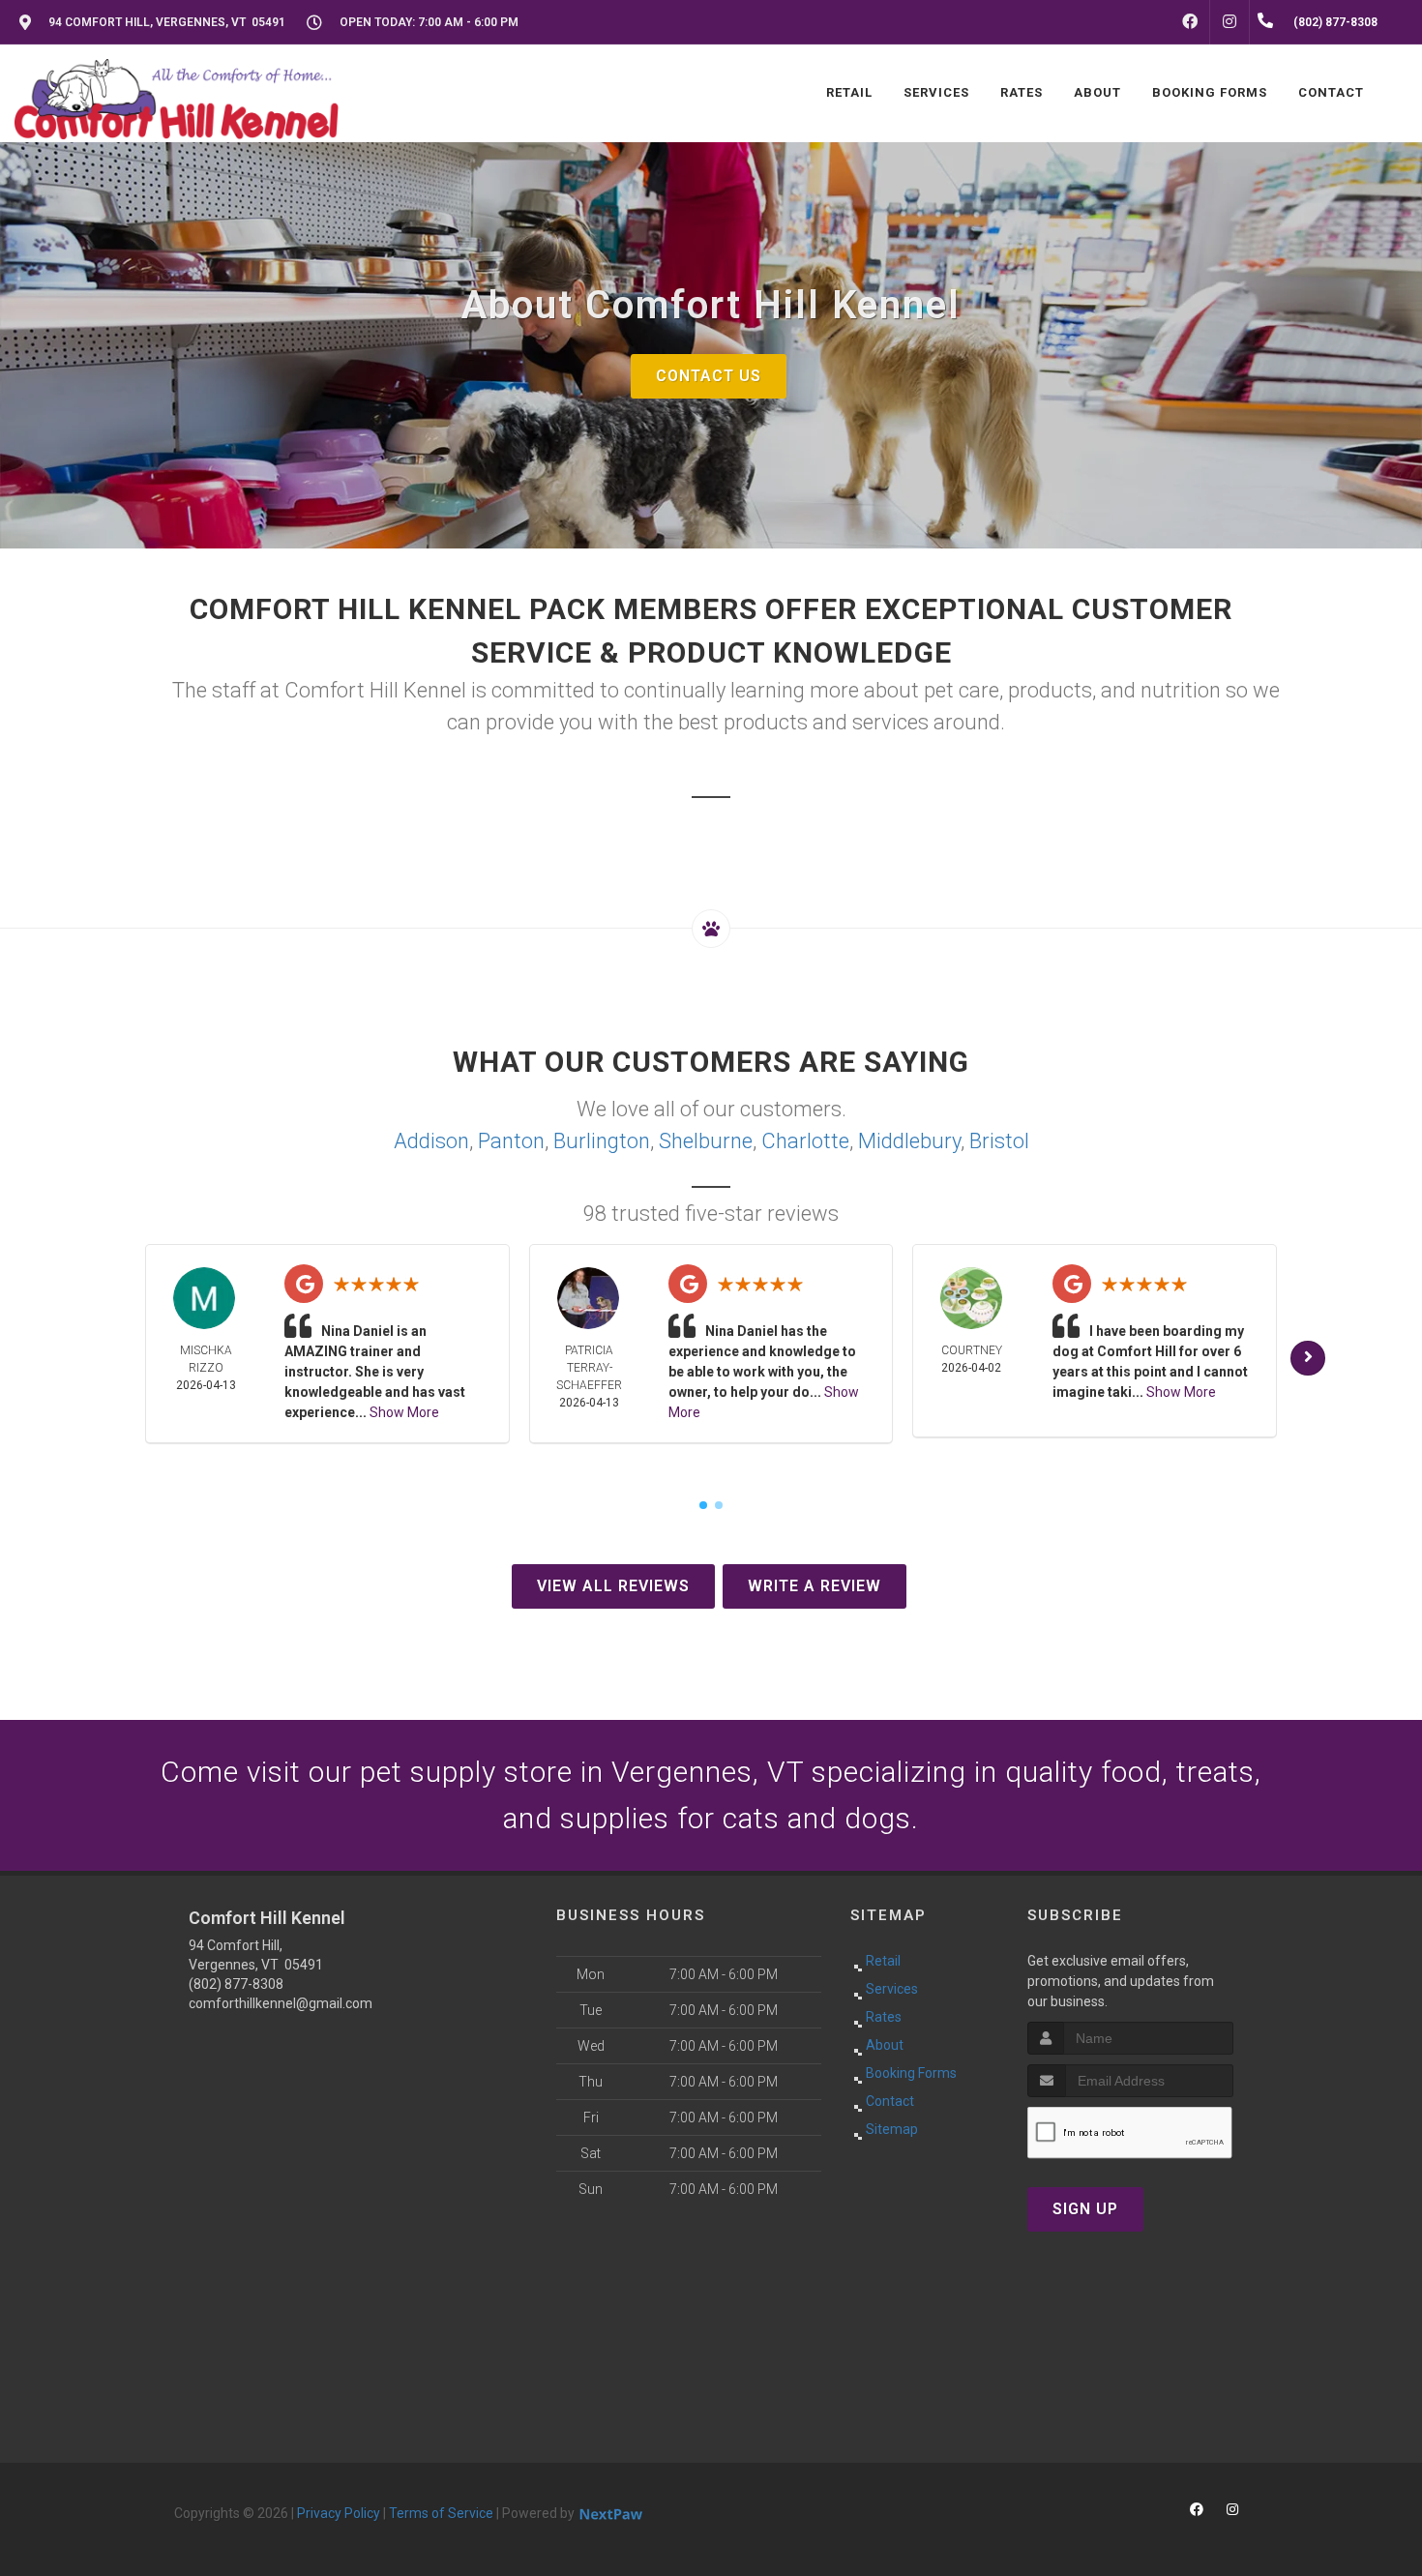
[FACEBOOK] (1190, 22)
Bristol (999, 1141)
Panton (511, 1141)
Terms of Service (441, 2513)
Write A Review (815, 1586)
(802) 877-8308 (236, 1984)
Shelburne (706, 1141)
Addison (431, 1141)
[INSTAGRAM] (1229, 22)
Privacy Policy (339, 2513)
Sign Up (1085, 2209)
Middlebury (909, 1141)
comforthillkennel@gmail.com (281, 2003)
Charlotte (805, 1141)
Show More (404, 1412)
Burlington (602, 1141)
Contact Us (709, 376)
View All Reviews (613, 1586)
